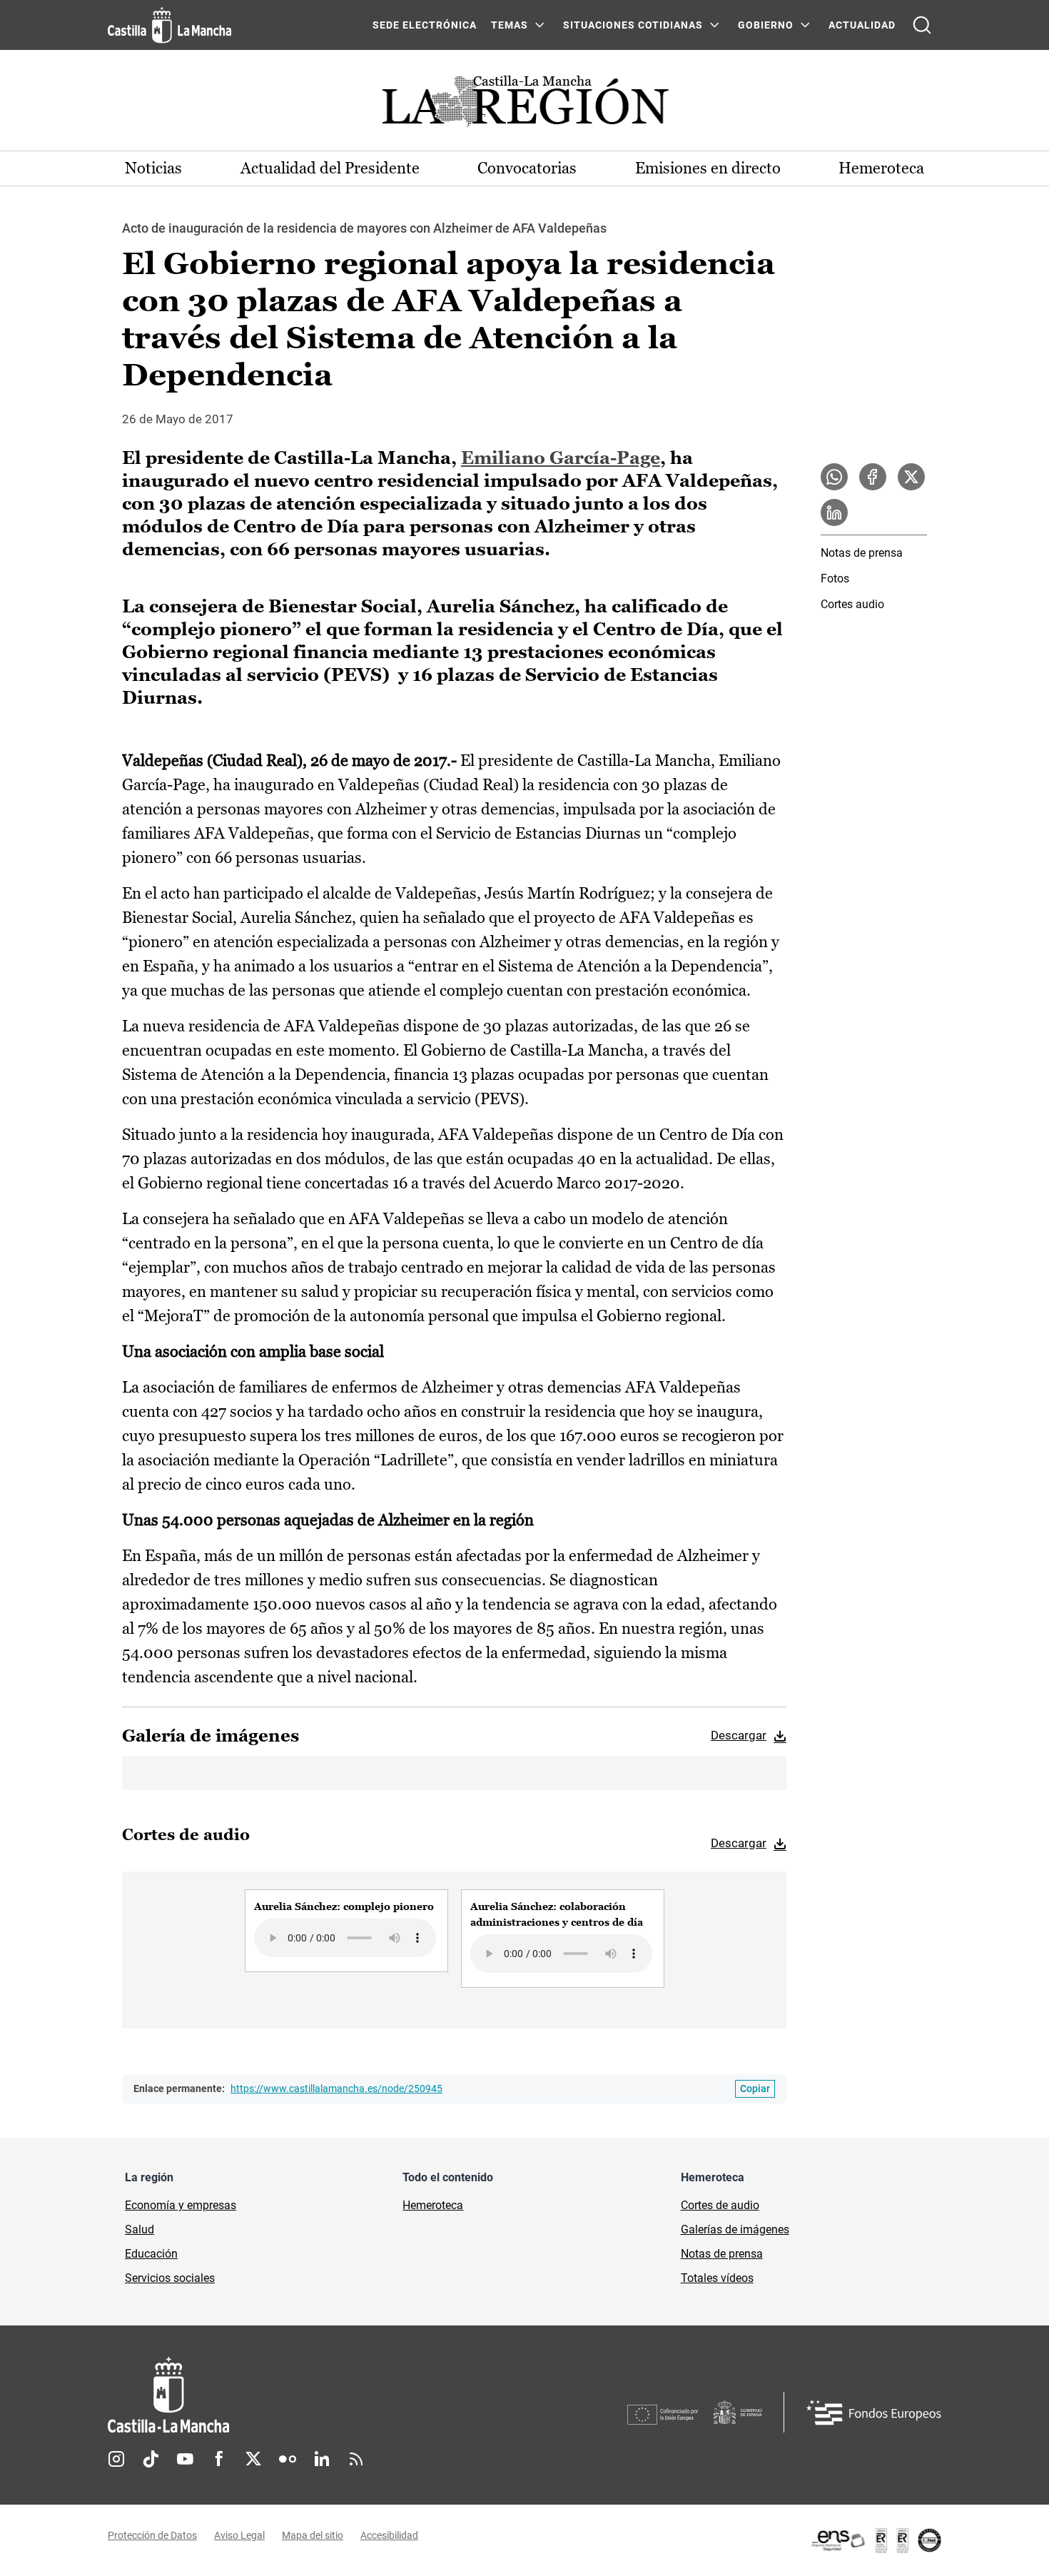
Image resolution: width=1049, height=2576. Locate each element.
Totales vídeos (717, 2278)
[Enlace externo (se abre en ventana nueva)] (876, 2540)
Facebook (219, 2459)
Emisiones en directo (708, 168)
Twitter (253, 2459)
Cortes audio (852, 604)
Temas (510, 25)
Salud (140, 2229)
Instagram (116, 2459)
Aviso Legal (239, 2535)
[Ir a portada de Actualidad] (524, 105)
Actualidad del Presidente (330, 168)
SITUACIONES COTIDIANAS (633, 25)
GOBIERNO (766, 25)
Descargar (739, 1735)
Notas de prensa (862, 553)
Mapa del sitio (313, 2535)
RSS (356, 2459)
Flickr (288, 2459)
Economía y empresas (181, 2205)
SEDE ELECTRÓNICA (425, 25)
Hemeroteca (881, 168)
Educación (151, 2254)
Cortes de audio (720, 2205)
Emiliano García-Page (561, 458)
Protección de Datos (152, 2535)
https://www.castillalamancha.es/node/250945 (336, 2088)
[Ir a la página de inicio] (169, 25)
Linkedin (322, 2459)
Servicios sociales (170, 2278)
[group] (346, 1931)
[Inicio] (301, 2395)
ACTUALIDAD (862, 25)
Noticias (153, 168)
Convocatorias (527, 168)
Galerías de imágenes (735, 2229)
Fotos (835, 579)
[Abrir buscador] (922, 25)
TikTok (151, 2459)
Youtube (185, 2459)
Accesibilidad (389, 2535)
